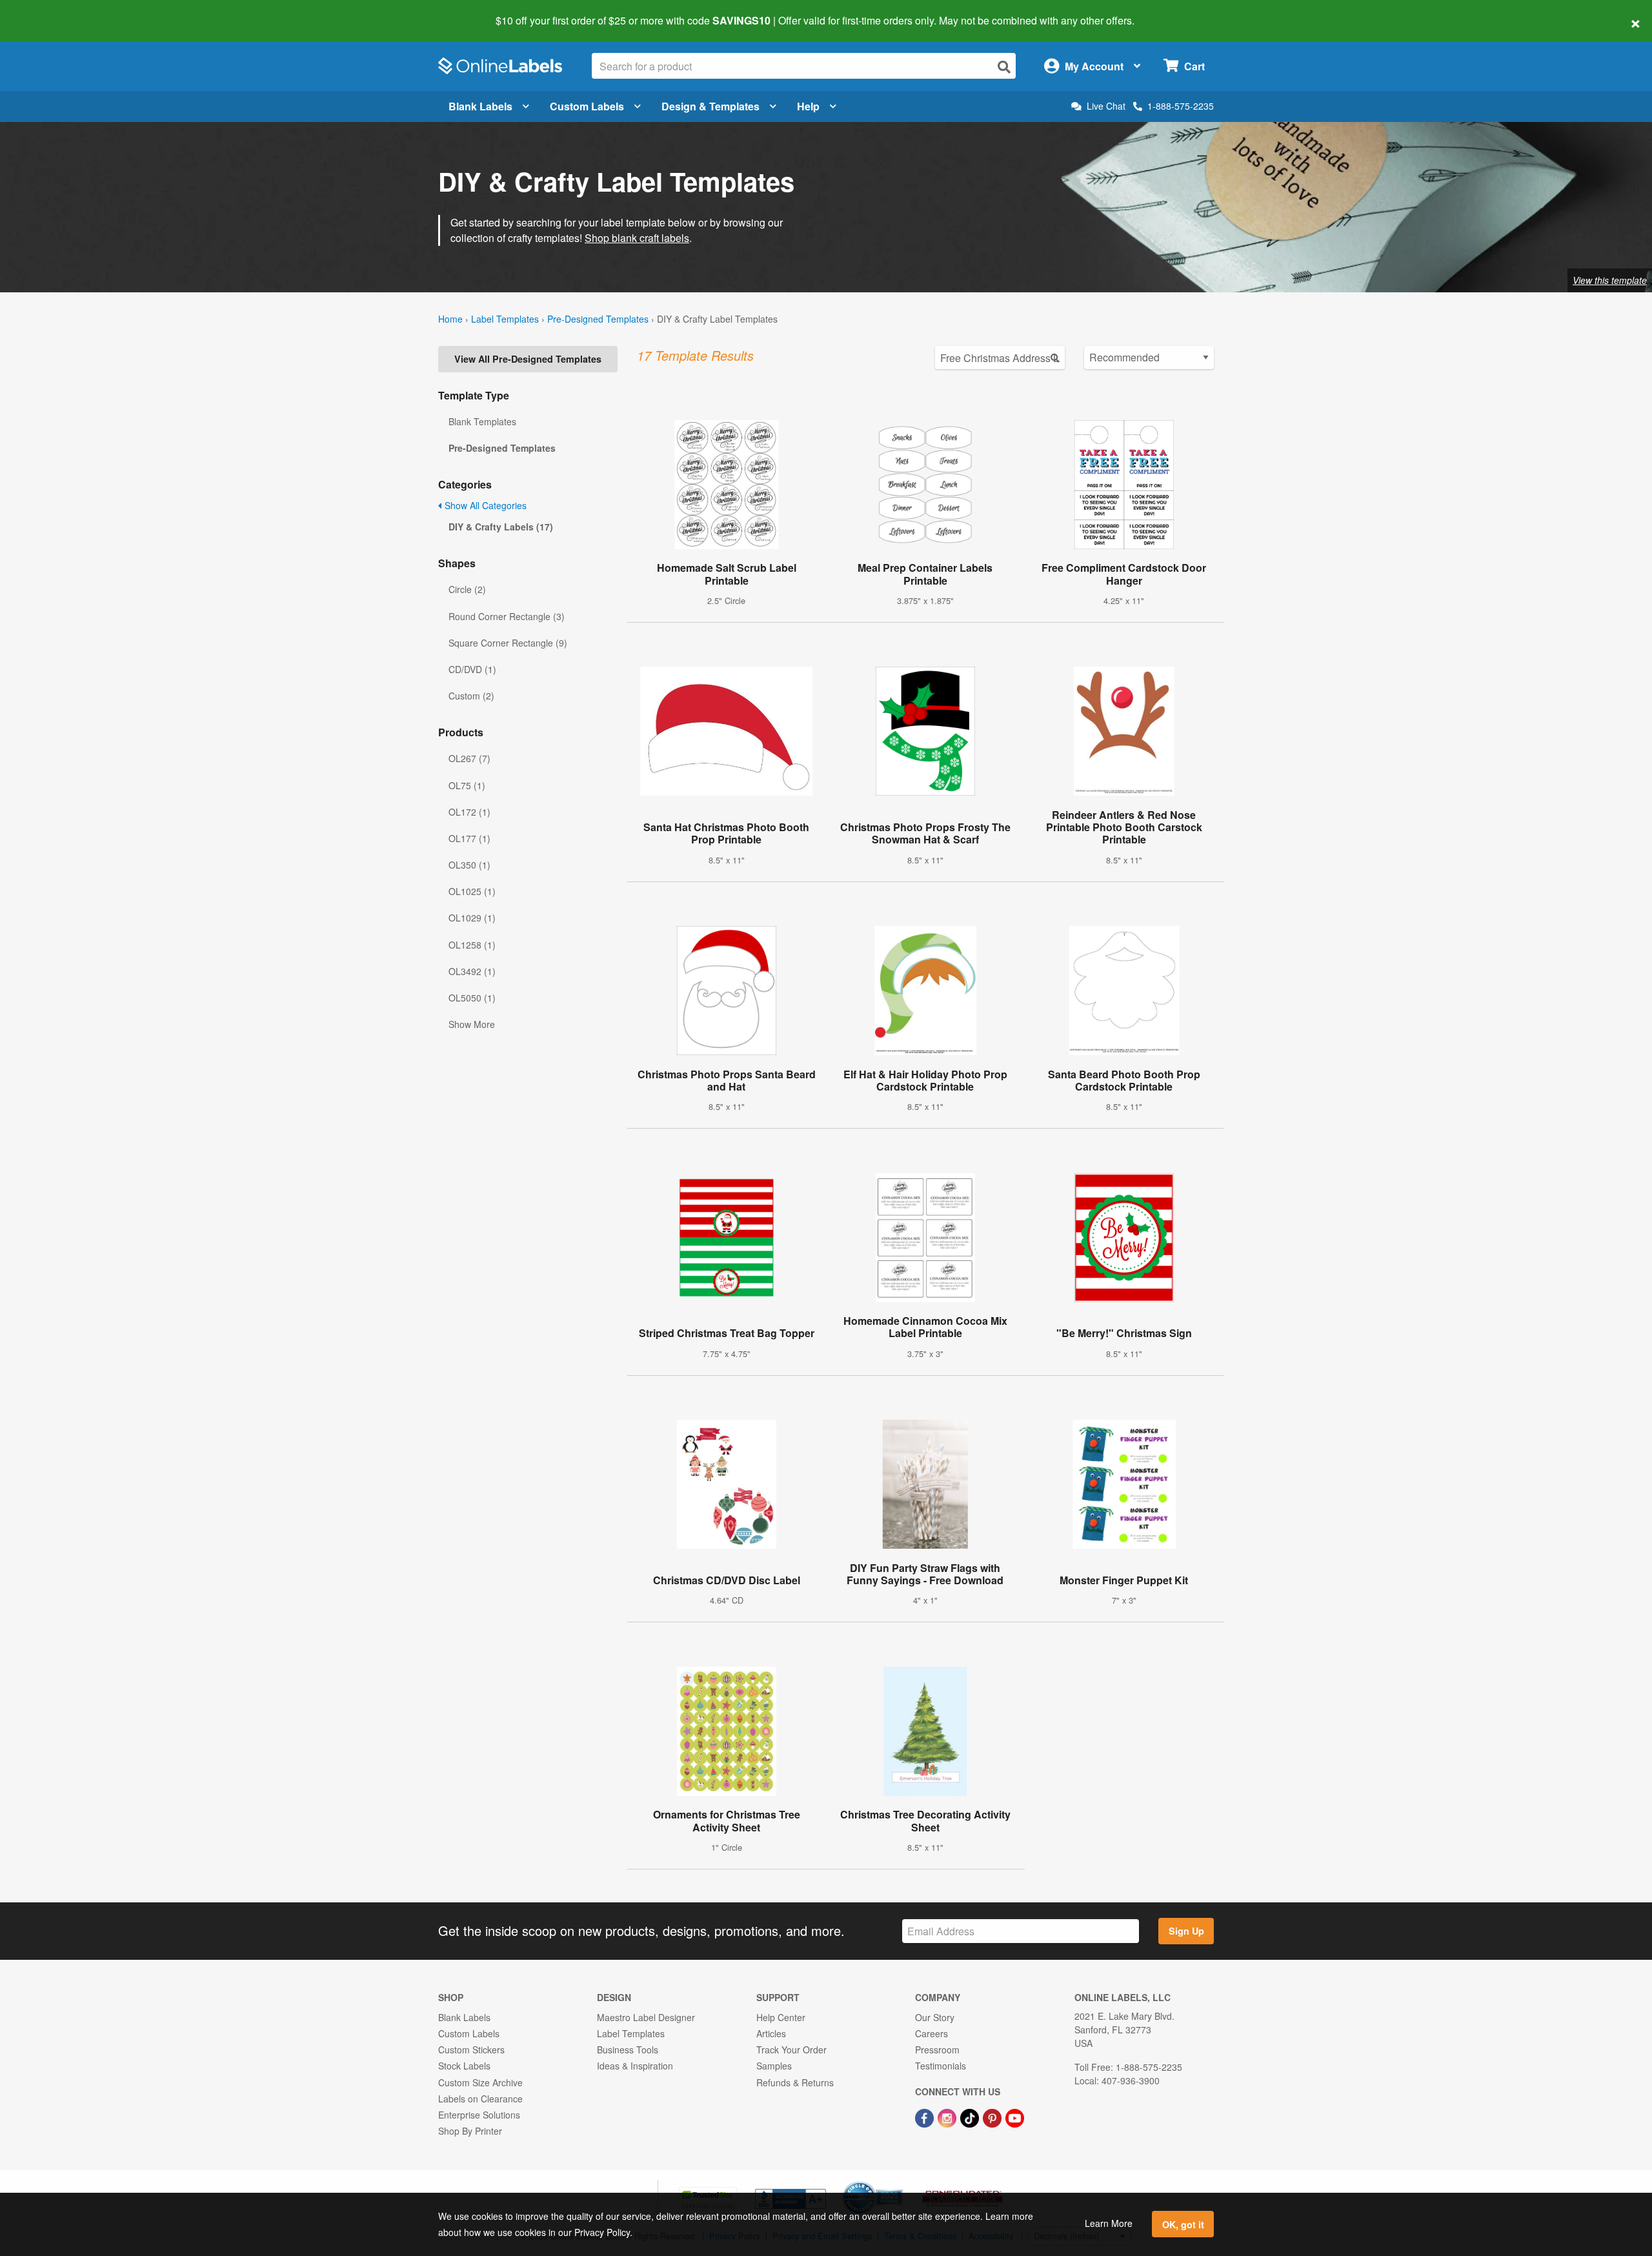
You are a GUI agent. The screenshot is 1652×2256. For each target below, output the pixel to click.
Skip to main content (47, 12)
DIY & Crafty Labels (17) (501, 527)
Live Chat (1106, 106)
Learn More (1109, 2223)
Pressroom (937, 2050)
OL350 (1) (469, 865)
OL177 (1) (469, 838)
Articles (771, 2033)
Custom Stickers (471, 2050)
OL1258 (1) (472, 945)
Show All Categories (484, 505)
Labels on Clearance (480, 2099)
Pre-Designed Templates (598, 319)
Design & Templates (710, 106)
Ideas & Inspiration (635, 2066)
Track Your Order (791, 2050)
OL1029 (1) (472, 918)
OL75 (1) (467, 785)
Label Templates (505, 319)
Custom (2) (471, 696)
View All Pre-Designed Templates (528, 359)
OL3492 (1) (472, 971)
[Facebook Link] (926, 2117)
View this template (1610, 280)
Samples (774, 2066)
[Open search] (1004, 67)
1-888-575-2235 (1181, 106)
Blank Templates (482, 421)
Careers (932, 2033)
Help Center (781, 2017)
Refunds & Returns (795, 2082)
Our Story (935, 2017)
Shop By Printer (470, 2131)
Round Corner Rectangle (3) (507, 616)
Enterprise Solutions (479, 2115)
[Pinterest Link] (993, 2117)
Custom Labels (587, 106)
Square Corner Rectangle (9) (508, 643)
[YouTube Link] (1015, 2117)
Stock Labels (464, 2066)
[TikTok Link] (971, 2117)
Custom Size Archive (480, 2082)
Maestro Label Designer (646, 2017)
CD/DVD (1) (472, 669)
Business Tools (628, 2050)
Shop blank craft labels (637, 238)
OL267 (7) (469, 758)
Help (808, 106)
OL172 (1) (469, 812)
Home (450, 319)
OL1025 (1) (472, 891)
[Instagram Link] (948, 2117)
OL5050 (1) (472, 998)
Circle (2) (467, 589)
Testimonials (941, 2066)
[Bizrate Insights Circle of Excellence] (898, 2182)
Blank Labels (480, 106)
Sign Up (1186, 1931)
